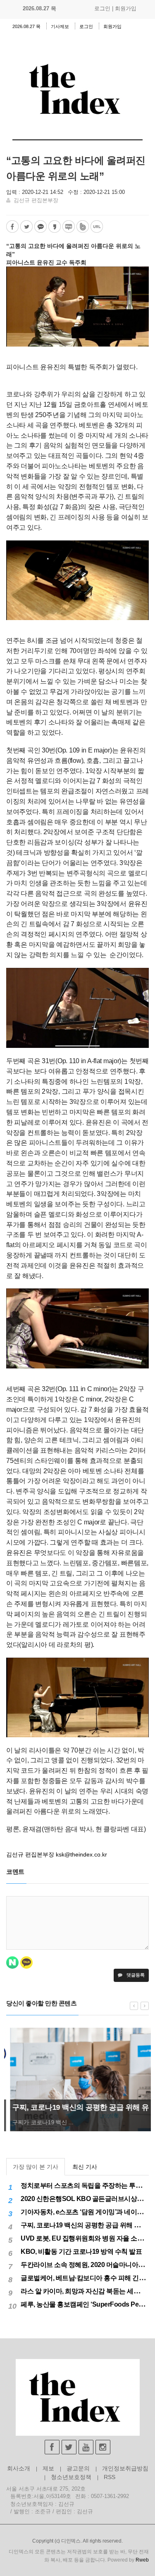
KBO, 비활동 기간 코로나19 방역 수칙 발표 (81, 2252)
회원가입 (126, 8)
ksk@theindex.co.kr (81, 1854)
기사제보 (60, 26)
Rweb (142, 2560)
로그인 (102, 8)
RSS (110, 2477)
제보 (48, 2468)
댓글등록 (135, 1975)
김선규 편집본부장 (36, 200)
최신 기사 (85, 2167)
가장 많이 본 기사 (36, 2167)
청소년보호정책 (71, 2477)
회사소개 (19, 2468)
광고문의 (78, 2468)
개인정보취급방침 (125, 2468)
